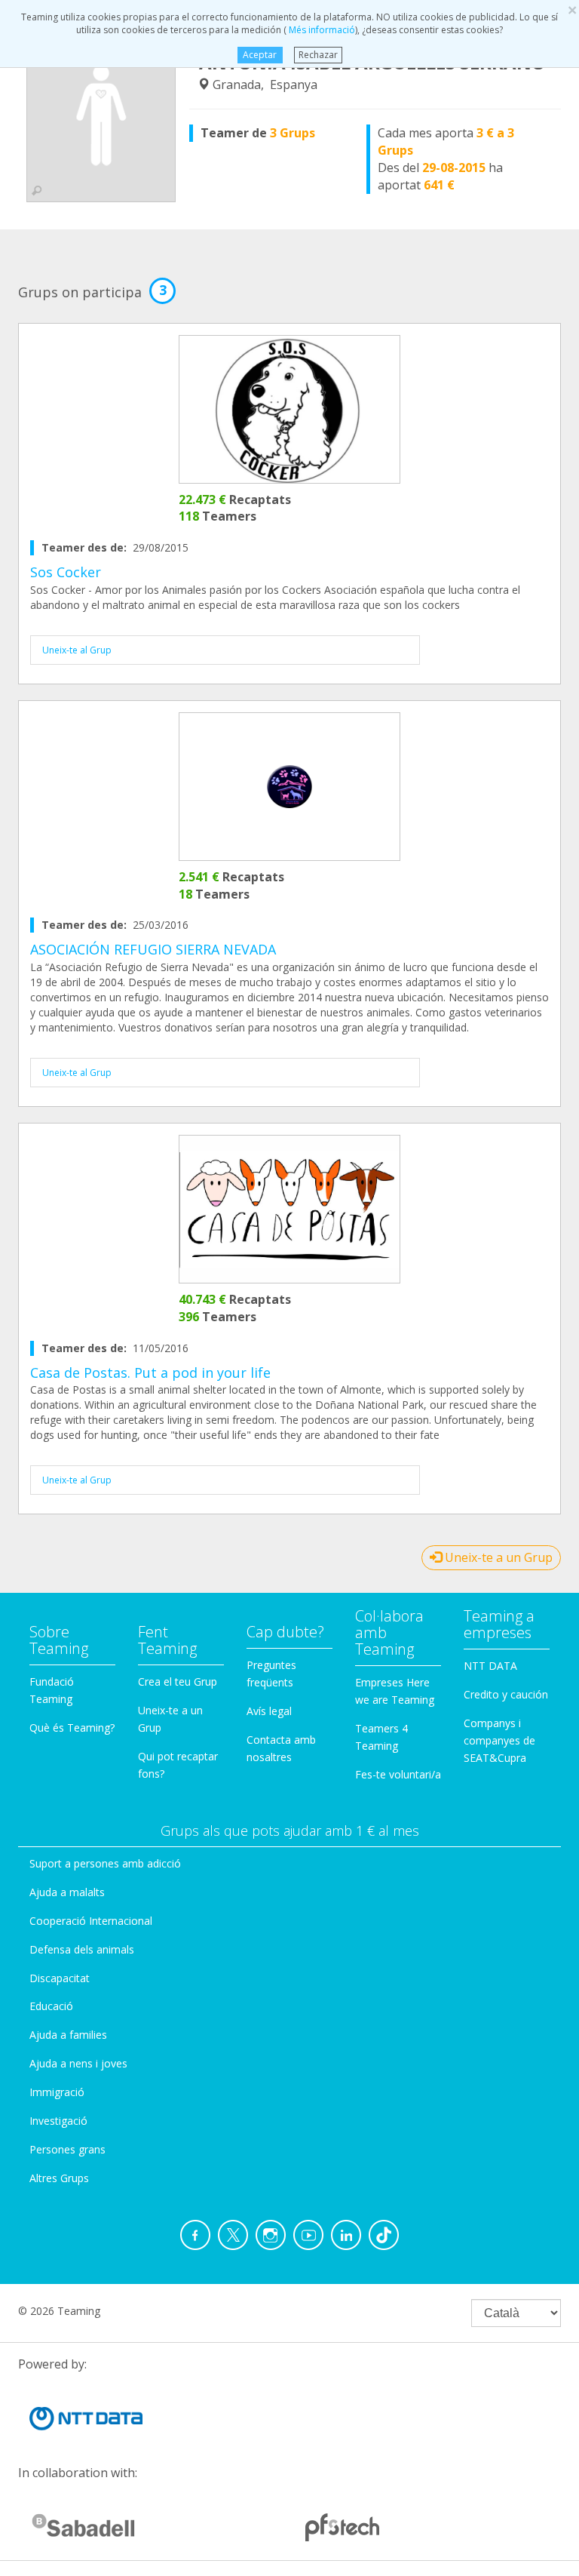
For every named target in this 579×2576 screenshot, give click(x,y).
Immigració (57, 2092)
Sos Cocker (66, 572)
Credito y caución (506, 1694)
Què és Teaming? (72, 1728)
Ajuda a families (68, 2035)
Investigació (58, 2121)
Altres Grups (59, 2178)
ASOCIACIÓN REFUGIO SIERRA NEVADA (153, 949)
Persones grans (67, 2149)
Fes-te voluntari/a (398, 1774)
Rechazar (318, 55)
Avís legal (269, 1711)
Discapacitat (60, 1978)
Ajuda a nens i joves (78, 2063)
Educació (51, 2006)
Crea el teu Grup (178, 1681)
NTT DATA (490, 1666)
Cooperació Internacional (91, 1921)
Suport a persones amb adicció (105, 1863)
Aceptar (260, 55)
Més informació (321, 30)
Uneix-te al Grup (77, 650)
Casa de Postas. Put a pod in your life (150, 1373)
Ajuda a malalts (67, 1892)
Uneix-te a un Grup (497, 1557)
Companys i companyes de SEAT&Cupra (499, 1740)
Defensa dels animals (82, 1949)
